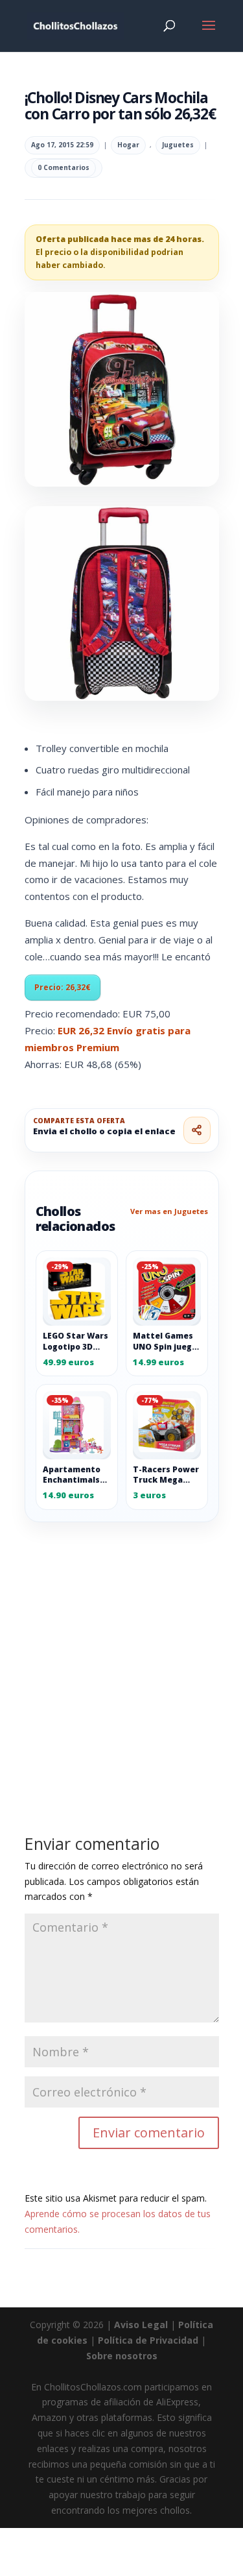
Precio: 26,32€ (63, 987)
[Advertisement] (121, 1649)
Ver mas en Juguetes (169, 1211)
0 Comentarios (64, 167)
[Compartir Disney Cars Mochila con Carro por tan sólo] (197, 1130)
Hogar (128, 145)
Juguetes (178, 145)
